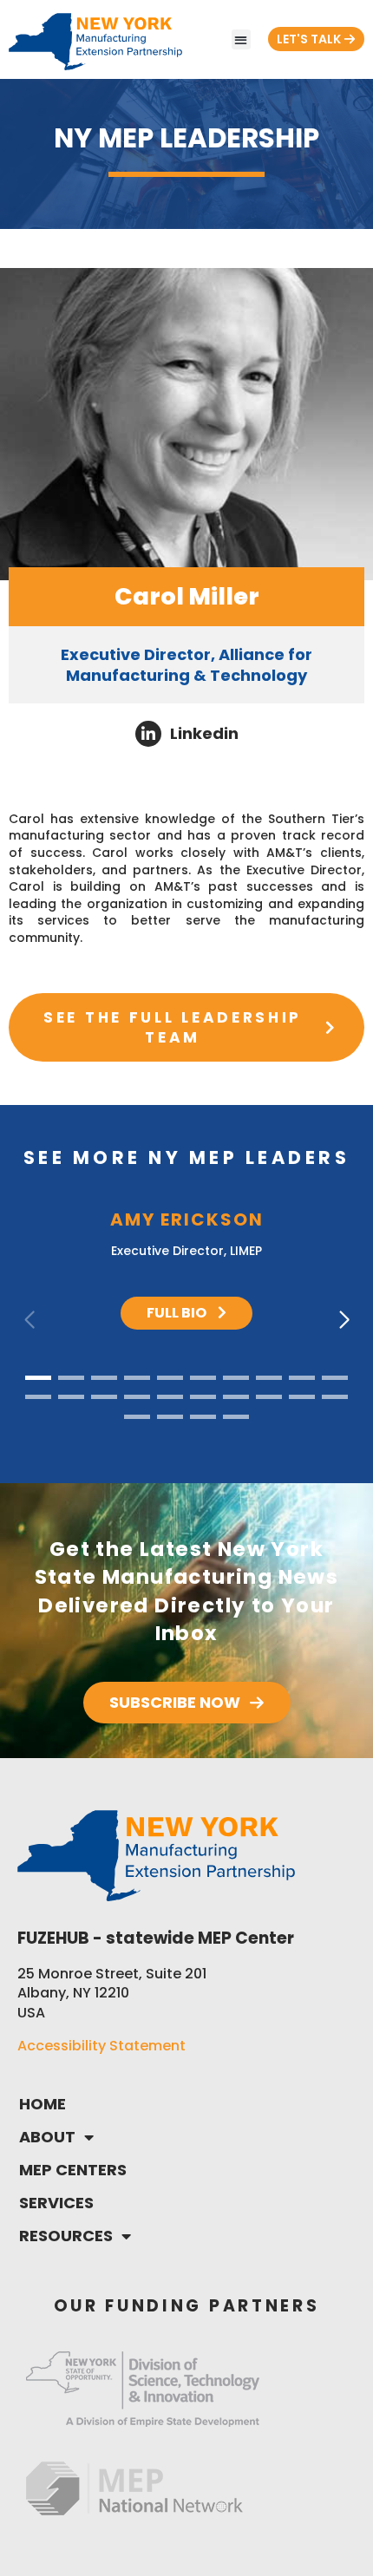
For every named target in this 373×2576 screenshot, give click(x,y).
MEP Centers (73, 2170)
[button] (242, 39)
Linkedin (204, 733)
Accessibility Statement (101, 2046)
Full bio (178, 1313)
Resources (66, 2236)
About (47, 2137)
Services (56, 2203)
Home (43, 2104)
